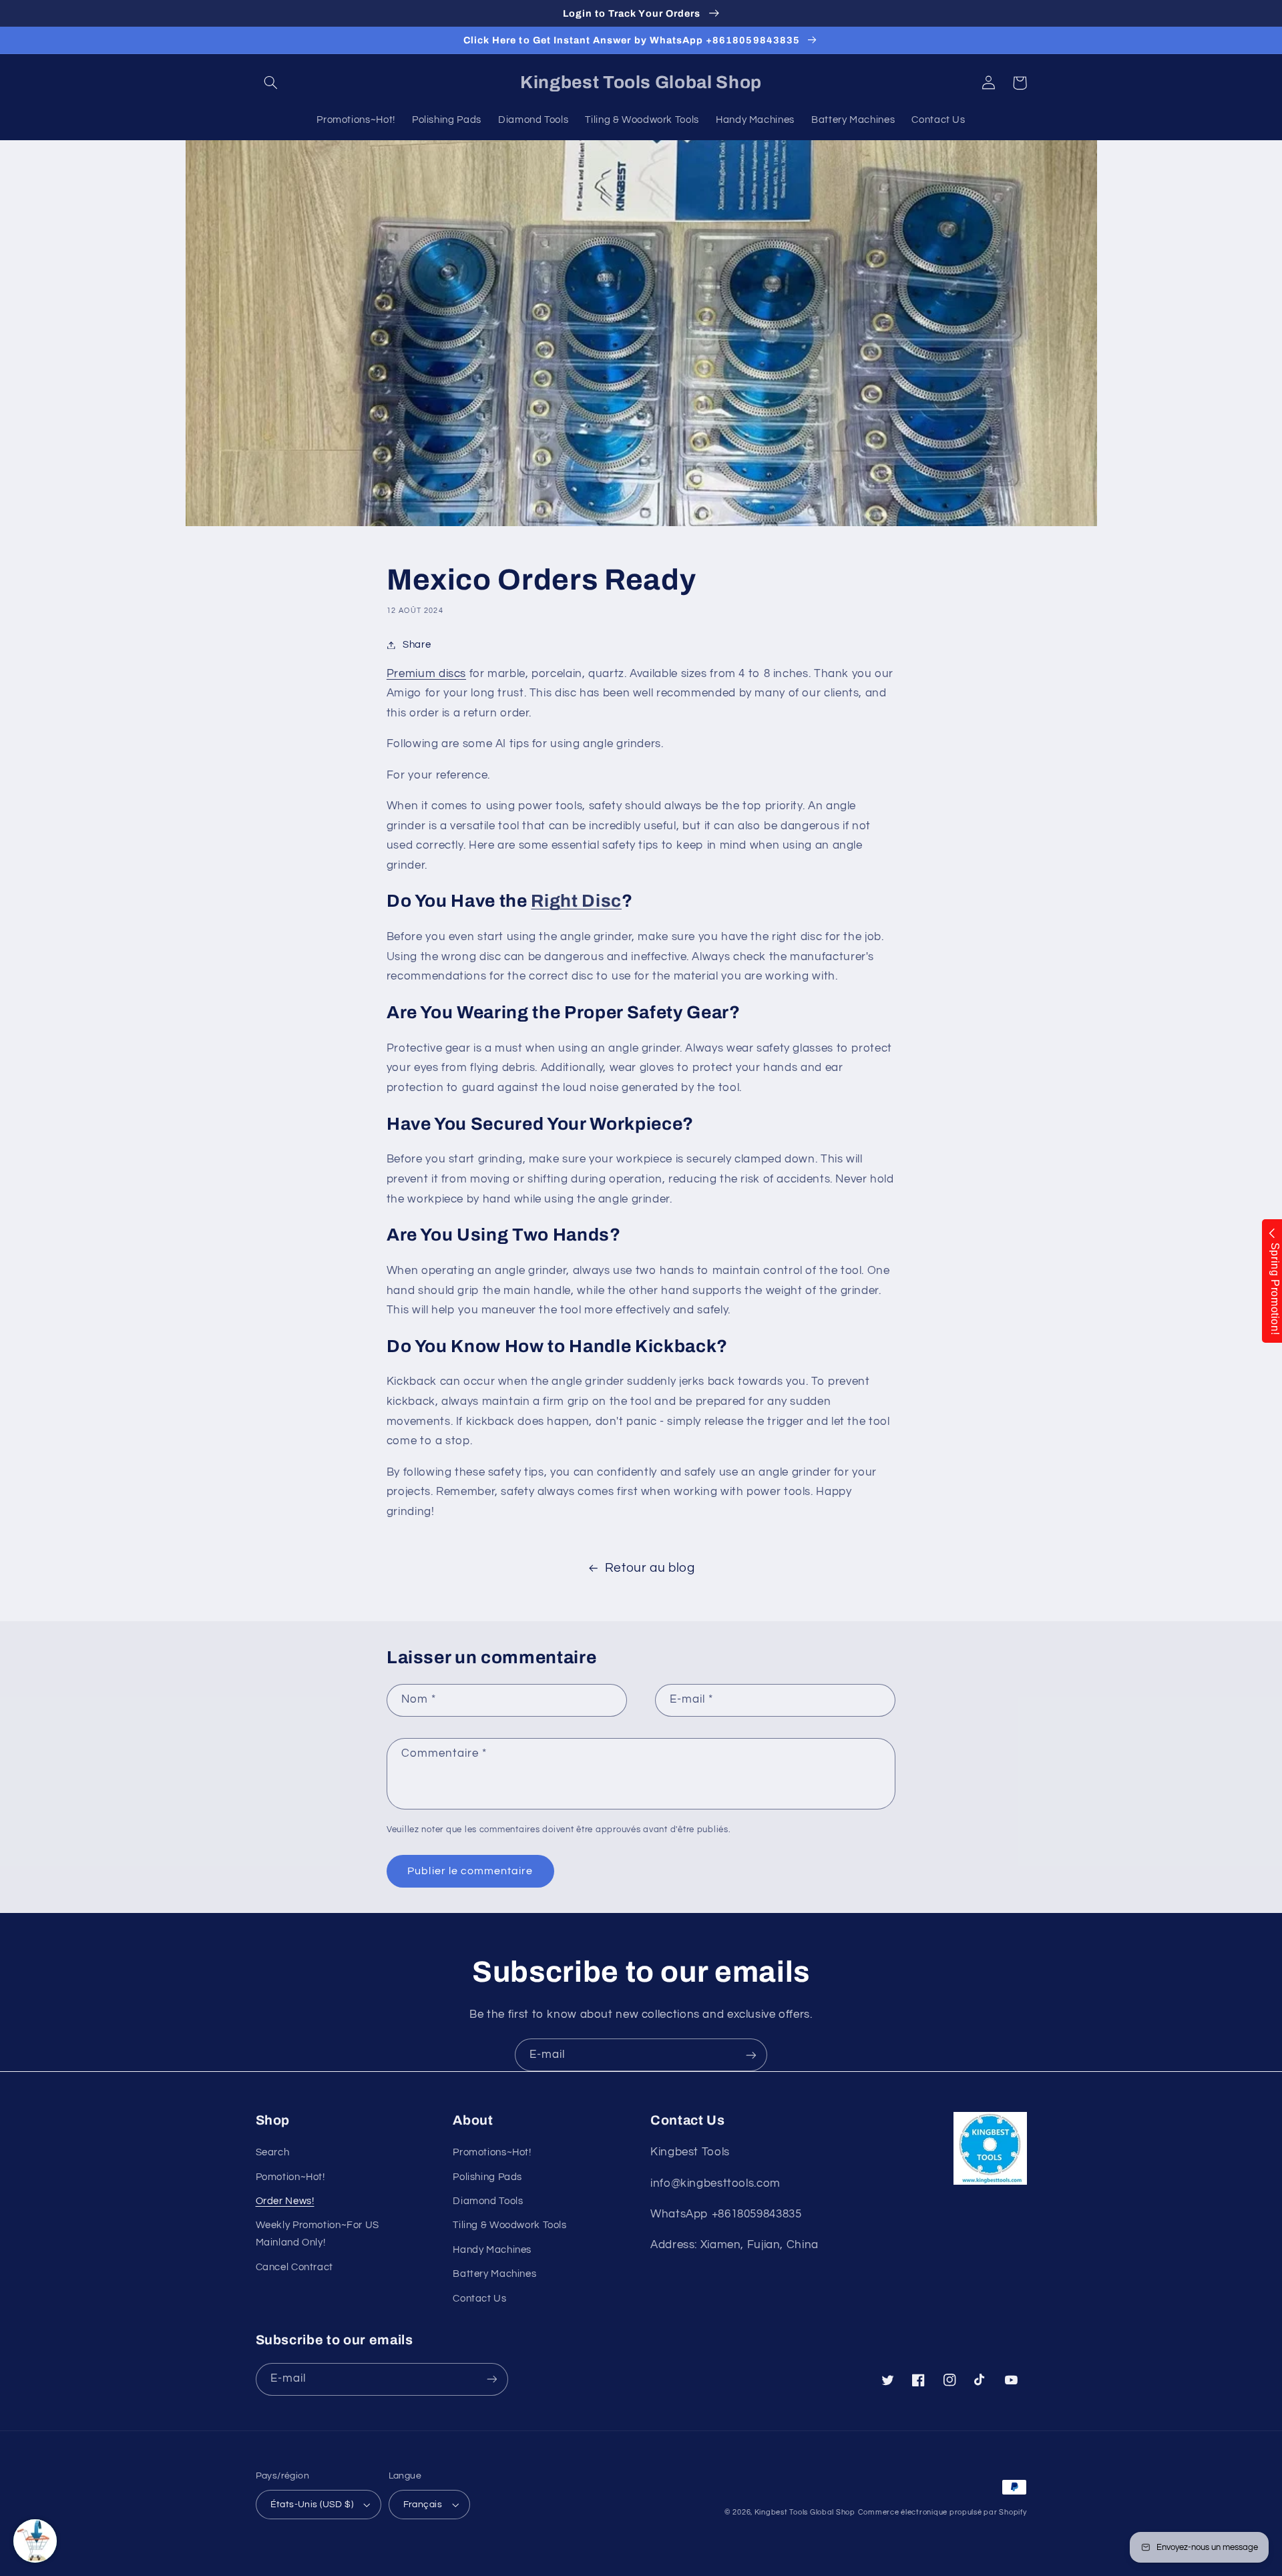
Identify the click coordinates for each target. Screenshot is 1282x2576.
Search (273, 2152)
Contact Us (479, 2299)
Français (423, 2505)
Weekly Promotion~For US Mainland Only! (318, 2234)
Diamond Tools (488, 2201)
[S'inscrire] (751, 2055)
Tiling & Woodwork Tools (510, 2225)
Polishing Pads (487, 2177)
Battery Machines (494, 2274)
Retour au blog (650, 1568)
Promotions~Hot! (492, 2152)
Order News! (285, 2201)
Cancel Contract (294, 2267)
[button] (271, 83)
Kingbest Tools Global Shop (805, 2512)
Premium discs (426, 674)
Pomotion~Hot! (290, 2177)
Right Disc (576, 901)
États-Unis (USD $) (312, 2505)
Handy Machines (492, 2250)
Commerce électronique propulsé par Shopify (942, 2512)
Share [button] (417, 645)
